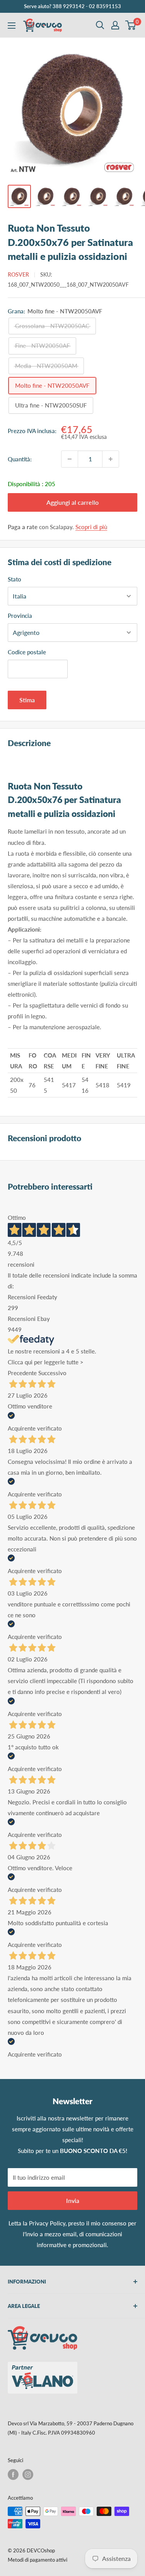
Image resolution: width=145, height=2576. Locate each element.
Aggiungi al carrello (72, 502)
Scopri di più (91, 527)
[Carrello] (131, 25)
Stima (27, 700)
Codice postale (27, 652)
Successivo (52, 1373)
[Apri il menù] (12, 26)
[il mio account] (115, 25)
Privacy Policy (47, 2223)
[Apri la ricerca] (100, 25)
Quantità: (20, 459)
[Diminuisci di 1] (70, 459)
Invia (73, 2200)
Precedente (22, 1373)
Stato (14, 579)
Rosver (18, 274)
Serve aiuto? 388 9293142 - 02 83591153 (72, 6)
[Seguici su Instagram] (28, 2475)
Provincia (20, 616)
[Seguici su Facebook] (13, 2475)
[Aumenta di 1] (111, 459)
